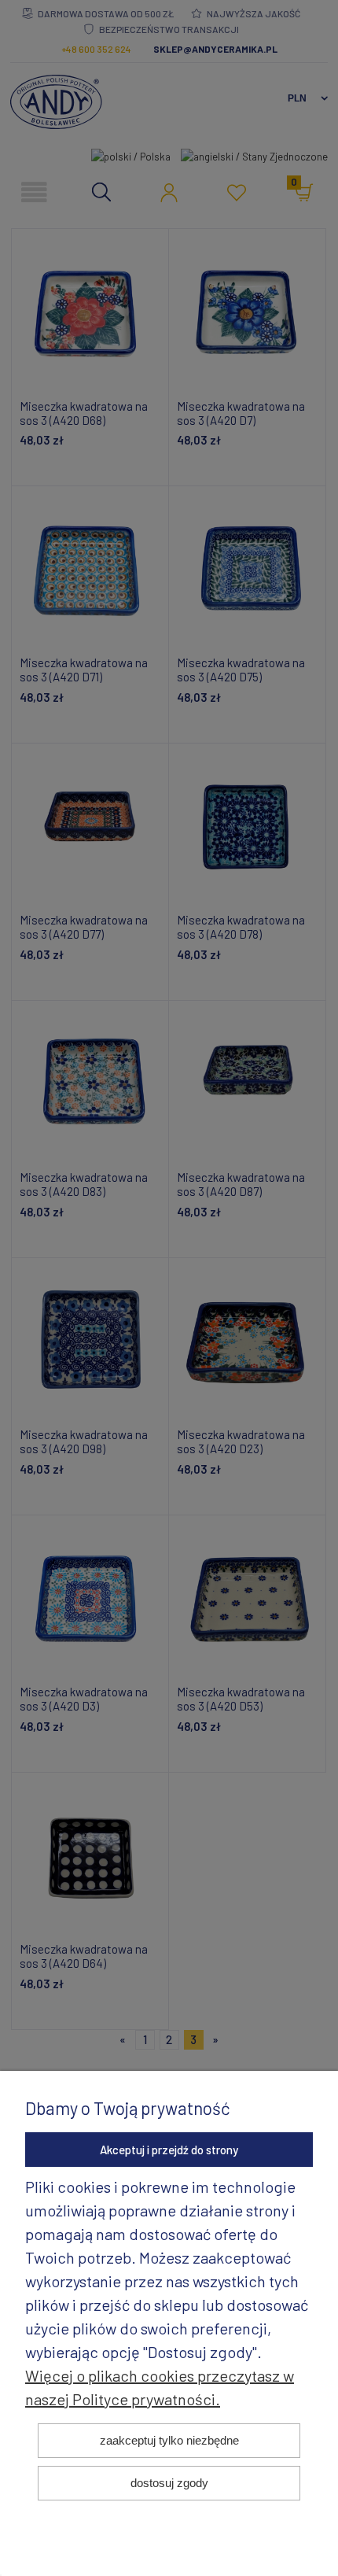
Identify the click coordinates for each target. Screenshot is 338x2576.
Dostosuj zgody (169, 2483)
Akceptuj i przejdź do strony (169, 2150)
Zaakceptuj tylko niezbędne (169, 2440)
